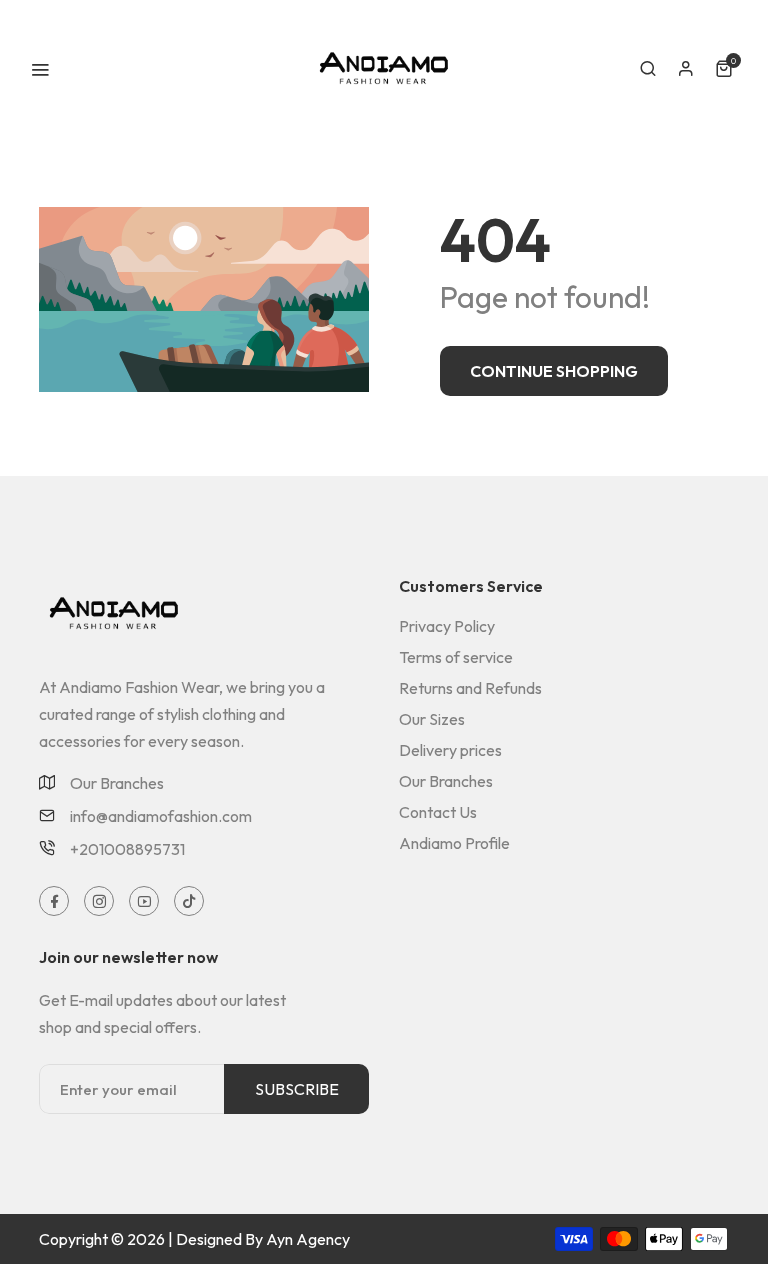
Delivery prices (450, 750)
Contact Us (438, 812)
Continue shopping (554, 371)
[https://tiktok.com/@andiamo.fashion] (189, 902)
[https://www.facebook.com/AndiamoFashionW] (54, 902)
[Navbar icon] (40, 69)
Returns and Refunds (470, 688)
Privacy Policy (447, 626)
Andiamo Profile (454, 843)
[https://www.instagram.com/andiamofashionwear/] (99, 902)
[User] (686, 69)
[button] (648, 69)
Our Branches (117, 784)
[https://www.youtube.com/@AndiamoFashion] (144, 902)
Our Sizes (432, 719)
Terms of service (456, 657)
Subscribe (297, 1089)
